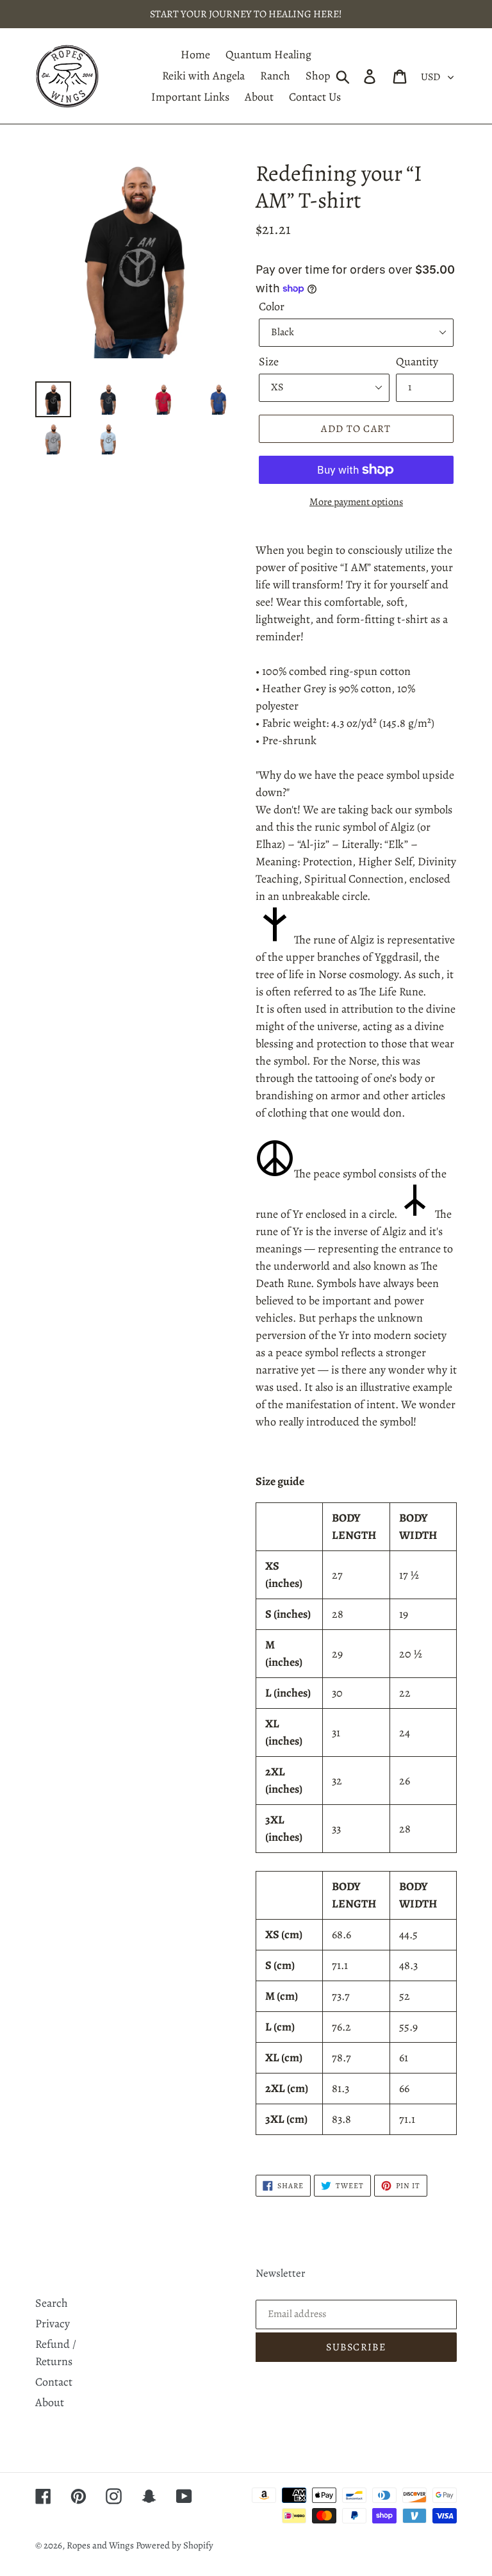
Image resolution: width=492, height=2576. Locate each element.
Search (52, 2303)
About (50, 2402)
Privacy (53, 2323)
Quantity (417, 361)
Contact (54, 2382)
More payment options (356, 502)
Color (272, 306)
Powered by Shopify (175, 2545)
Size (269, 361)
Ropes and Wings (101, 2545)
